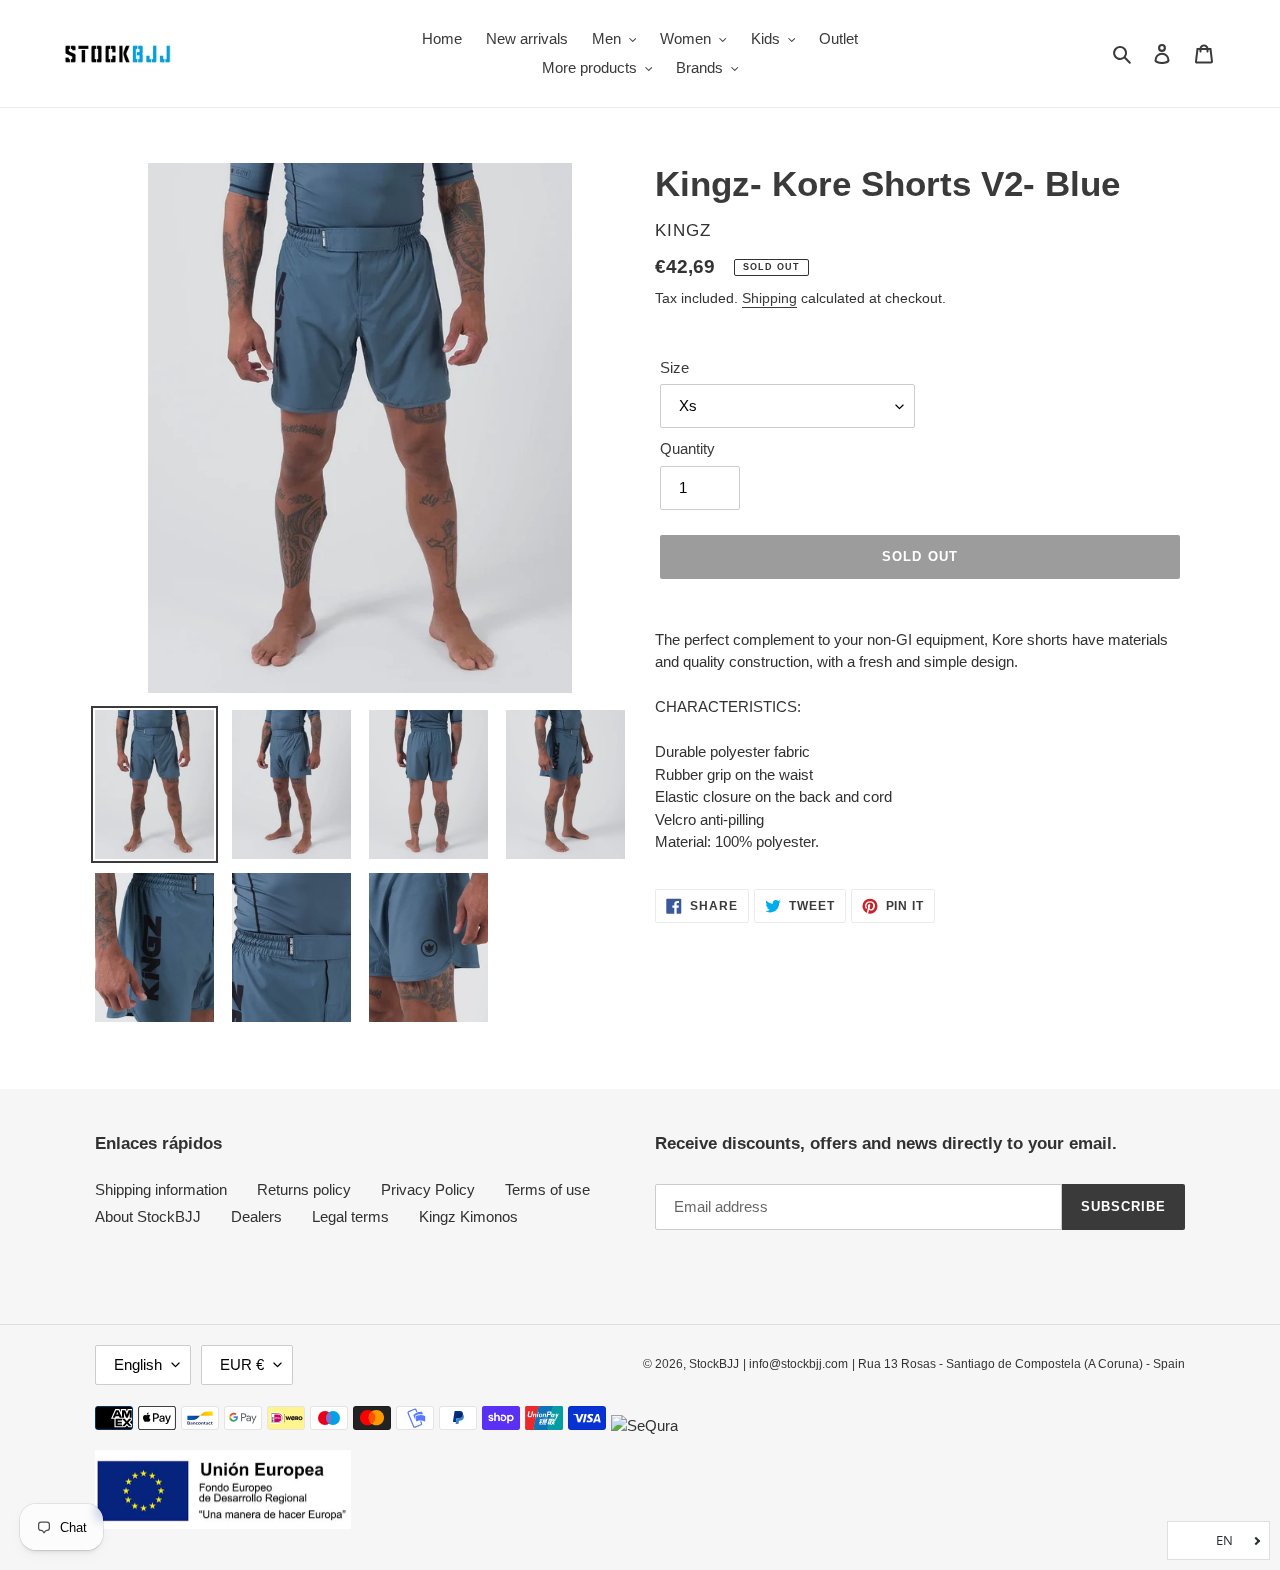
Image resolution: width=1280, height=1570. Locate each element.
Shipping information (161, 1189)
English (138, 1364)
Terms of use (547, 1189)
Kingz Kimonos (468, 1216)
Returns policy (304, 1189)
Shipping (769, 298)
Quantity (687, 448)
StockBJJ (714, 1364)
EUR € (242, 1364)
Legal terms (350, 1216)
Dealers (256, 1216)
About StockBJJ (148, 1216)
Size (674, 367)
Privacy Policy (428, 1189)
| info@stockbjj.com (795, 1364)
